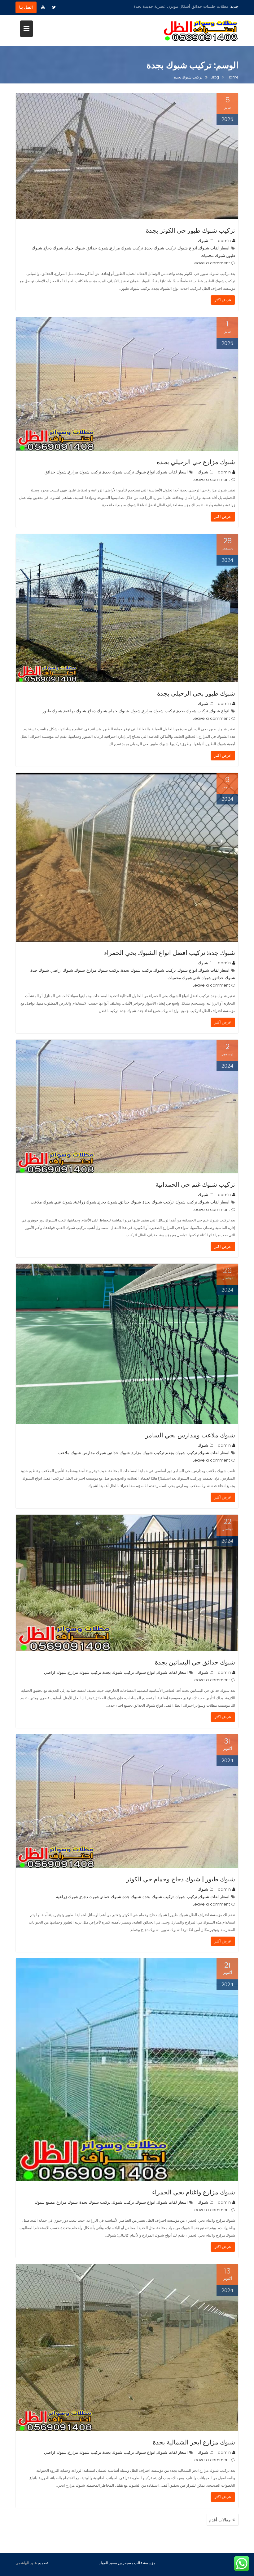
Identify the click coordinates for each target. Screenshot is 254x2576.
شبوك (203, 241)
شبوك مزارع (67, 2202)
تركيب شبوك (165, 970)
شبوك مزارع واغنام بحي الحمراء (194, 2192)
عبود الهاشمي (26, 2563)
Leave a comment (211, 263)
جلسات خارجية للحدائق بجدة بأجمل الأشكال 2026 (186, 6)
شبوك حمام (75, 248)
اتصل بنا (26, 7)
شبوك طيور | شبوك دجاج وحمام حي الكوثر (181, 1879)
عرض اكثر (223, 300)
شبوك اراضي (62, 970)
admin (224, 241)
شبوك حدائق (97, 248)
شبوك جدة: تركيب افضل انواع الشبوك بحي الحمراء (170, 953)
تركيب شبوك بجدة (160, 248)
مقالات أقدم (220, 2520)
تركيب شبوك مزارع (127, 248)
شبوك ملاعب (42, 1202)
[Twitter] (54, 7)
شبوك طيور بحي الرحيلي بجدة (196, 693)
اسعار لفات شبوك (214, 248)
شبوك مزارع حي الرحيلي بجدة (196, 462)
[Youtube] (43, 7)
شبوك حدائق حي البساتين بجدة (195, 1662)
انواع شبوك (187, 248)
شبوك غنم (203, 978)
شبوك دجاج (53, 248)
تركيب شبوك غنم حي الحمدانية (195, 1185)
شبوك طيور (52, 711)
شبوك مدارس (94, 1453)
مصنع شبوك (45, 2202)
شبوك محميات (213, 255)
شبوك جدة (40, 970)
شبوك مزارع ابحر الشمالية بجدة (194, 2442)
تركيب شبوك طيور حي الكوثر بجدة (190, 231)
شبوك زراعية (75, 711)
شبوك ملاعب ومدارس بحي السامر (190, 1435)
